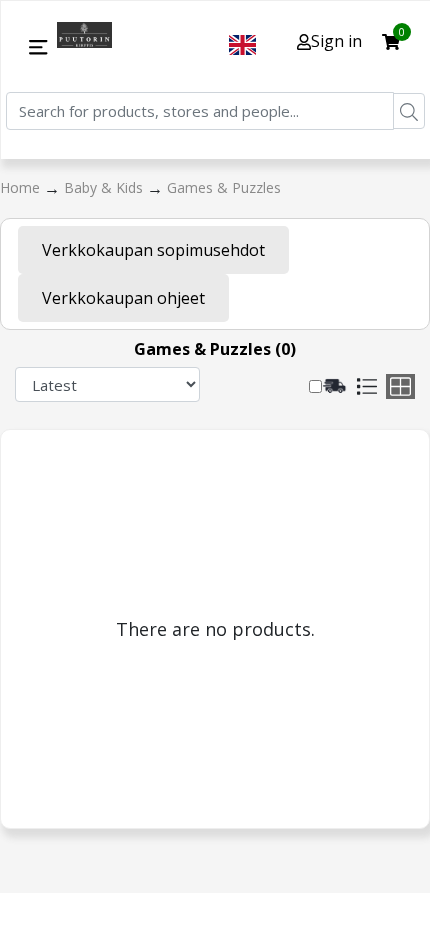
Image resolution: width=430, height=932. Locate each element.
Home (22, 187)
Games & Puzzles (224, 187)
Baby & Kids (105, 187)
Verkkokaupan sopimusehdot (153, 250)
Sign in (336, 41)
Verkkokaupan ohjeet (123, 298)
